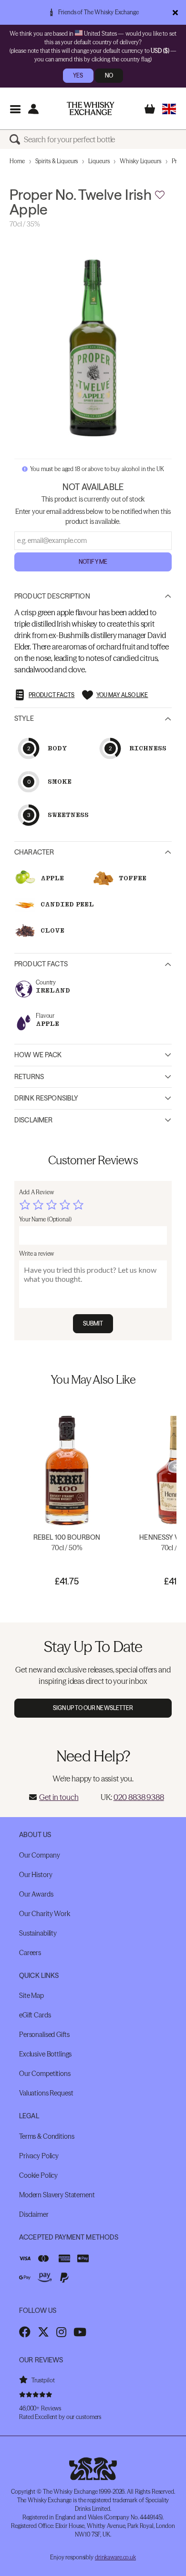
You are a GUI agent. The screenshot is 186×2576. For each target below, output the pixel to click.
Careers (30, 1953)
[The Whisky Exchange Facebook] (25, 2332)
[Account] (33, 109)
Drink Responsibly (46, 1098)
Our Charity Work (45, 1914)
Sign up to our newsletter (93, 1708)
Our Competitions (45, 2074)
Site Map (31, 1996)
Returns (29, 1077)
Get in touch (59, 1797)
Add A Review (36, 1192)
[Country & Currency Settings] (169, 109)
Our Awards (36, 1894)
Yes (78, 75)
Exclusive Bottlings (45, 2054)
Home (17, 161)
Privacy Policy (39, 2156)
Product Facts (41, 964)
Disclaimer (33, 1120)
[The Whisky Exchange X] (43, 2332)
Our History (36, 1875)
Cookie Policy (38, 2175)
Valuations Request (46, 2093)
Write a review (36, 1254)
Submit (93, 1323)
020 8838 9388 (139, 1797)
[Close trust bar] (175, 12)
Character (34, 852)
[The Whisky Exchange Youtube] (80, 2332)
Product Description (52, 596)
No (109, 75)
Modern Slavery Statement (57, 2195)
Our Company (39, 1855)
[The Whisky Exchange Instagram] (61, 2332)
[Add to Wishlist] (160, 195)
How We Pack (38, 1055)
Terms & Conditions (46, 2136)
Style (24, 718)
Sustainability (38, 1933)
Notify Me (93, 562)
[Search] (17, 139)
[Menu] (15, 109)
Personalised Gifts (44, 2035)
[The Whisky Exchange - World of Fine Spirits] (91, 108)
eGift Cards (35, 2015)
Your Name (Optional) (45, 1219)
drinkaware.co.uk (115, 2557)
